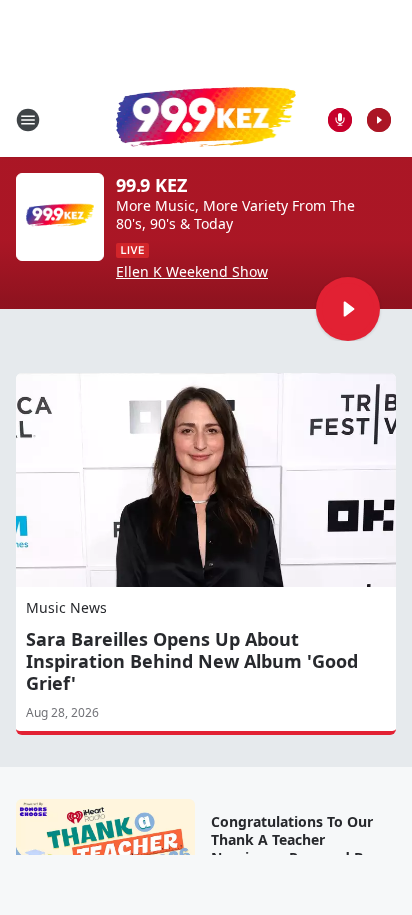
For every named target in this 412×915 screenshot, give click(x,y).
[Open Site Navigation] (28, 120)
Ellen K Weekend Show (192, 272)
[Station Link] (206, 119)
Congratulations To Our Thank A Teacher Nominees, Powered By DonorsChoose (292, 849)
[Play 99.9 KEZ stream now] (60, 217)
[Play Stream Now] (379, 120)
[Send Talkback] (340, 120)
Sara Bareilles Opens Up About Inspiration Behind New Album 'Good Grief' (192, 661)
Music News (66, 607)
